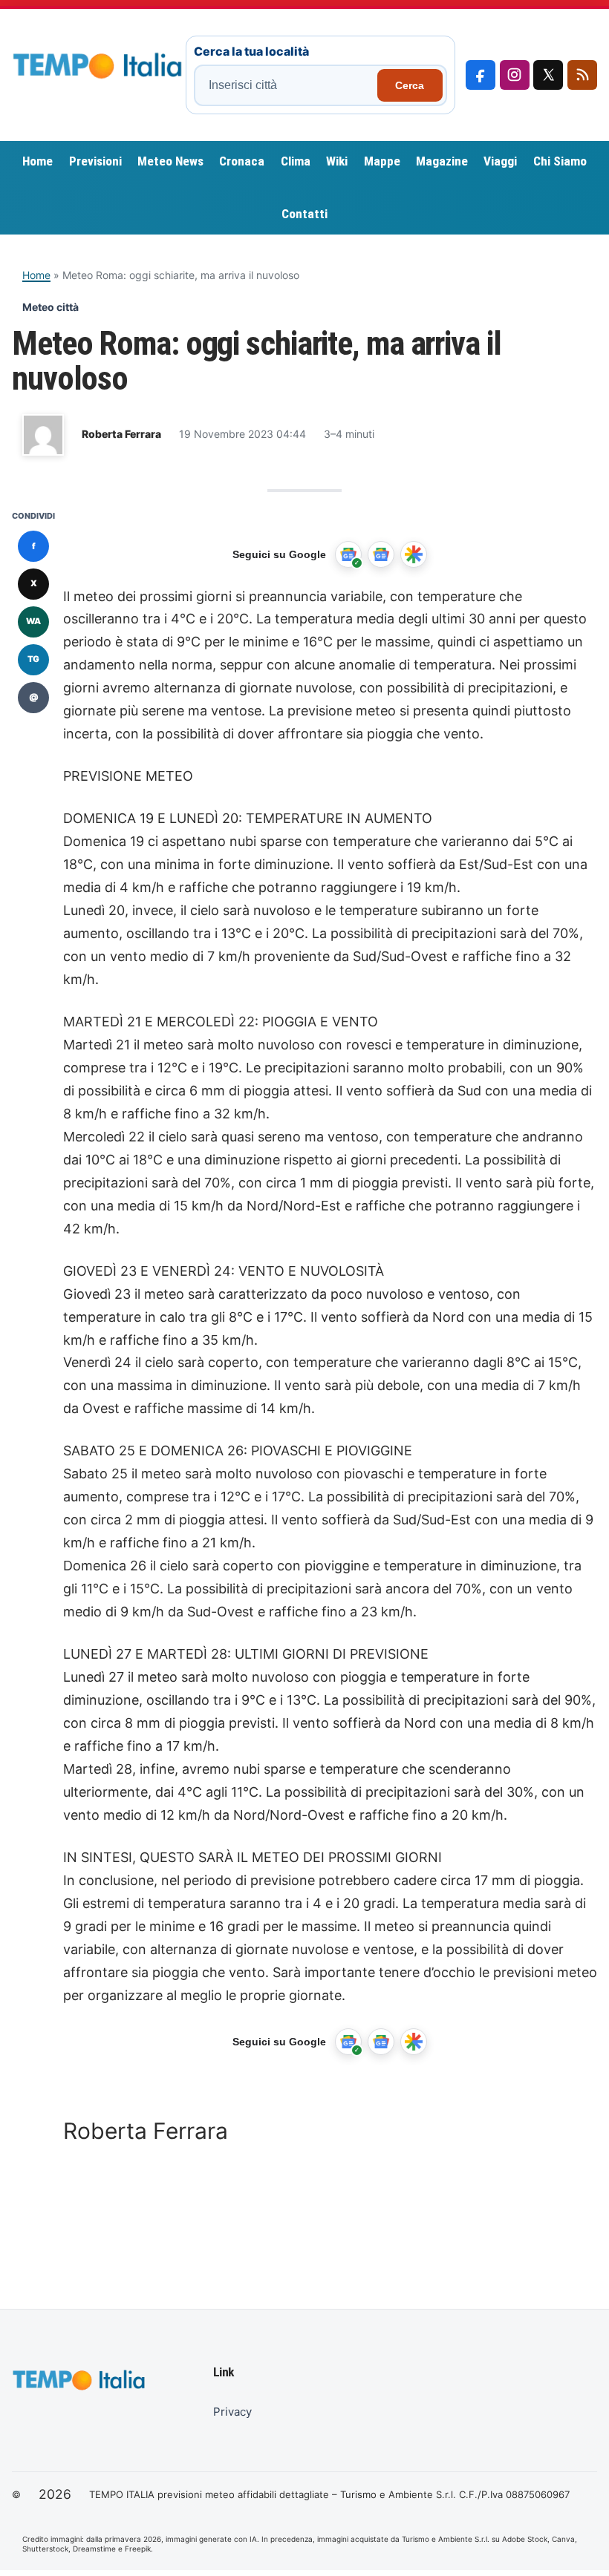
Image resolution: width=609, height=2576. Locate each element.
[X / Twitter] (548, 75)
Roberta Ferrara (121, 434)
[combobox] (287, 85)
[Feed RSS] (582, 75)
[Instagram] (515, 75)
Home (36, 275)
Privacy (232, 2412)
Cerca (410, 85)
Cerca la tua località (251, 51)
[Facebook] (481, 75)
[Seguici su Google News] (381, 554)
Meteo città (51, 307)
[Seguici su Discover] (414, 554)
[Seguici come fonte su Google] (348, 554)
